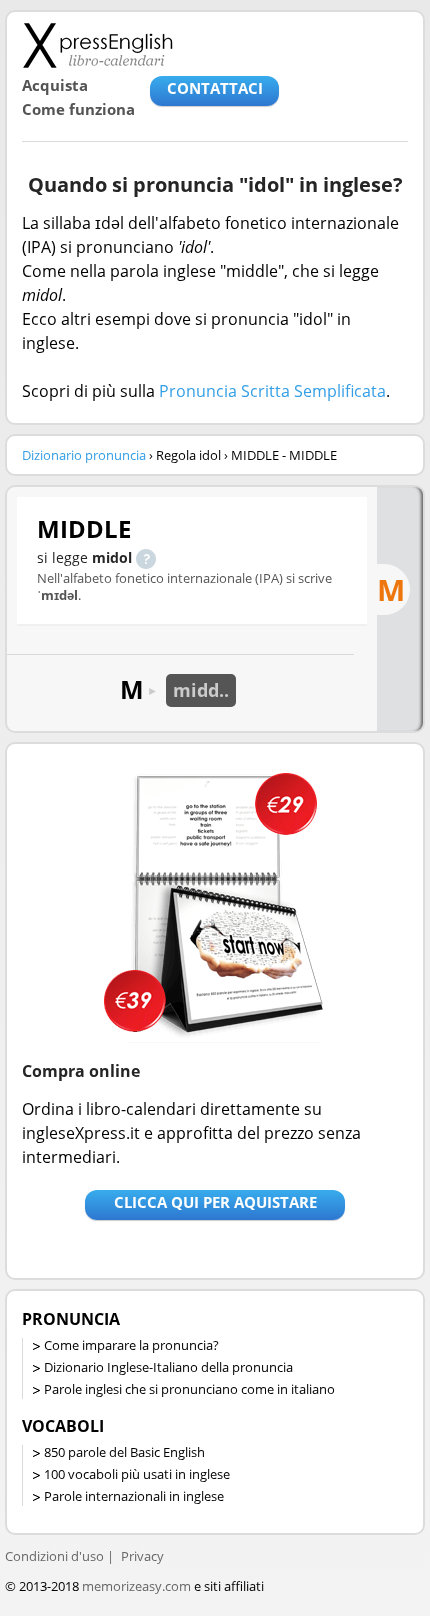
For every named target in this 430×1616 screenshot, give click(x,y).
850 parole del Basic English (124, 1452)
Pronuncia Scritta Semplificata (272, 391)
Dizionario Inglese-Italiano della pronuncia (168, 1367)
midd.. (201, 690)
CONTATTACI (215, 88)
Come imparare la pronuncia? (131, 1345)
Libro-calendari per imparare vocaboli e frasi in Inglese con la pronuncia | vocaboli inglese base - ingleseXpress (97, 45)
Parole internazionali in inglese (134, 1496)
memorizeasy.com (136, 1586)
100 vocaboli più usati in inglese (137, 1474)
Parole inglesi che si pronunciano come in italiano (189, 1389)
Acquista (55, 85)
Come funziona (78, 109)
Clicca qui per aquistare (215, 1202)
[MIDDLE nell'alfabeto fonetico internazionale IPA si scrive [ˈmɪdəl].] (146, 557)
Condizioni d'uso (54, 1556)
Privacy (142, 1556)
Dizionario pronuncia (84, 455)
